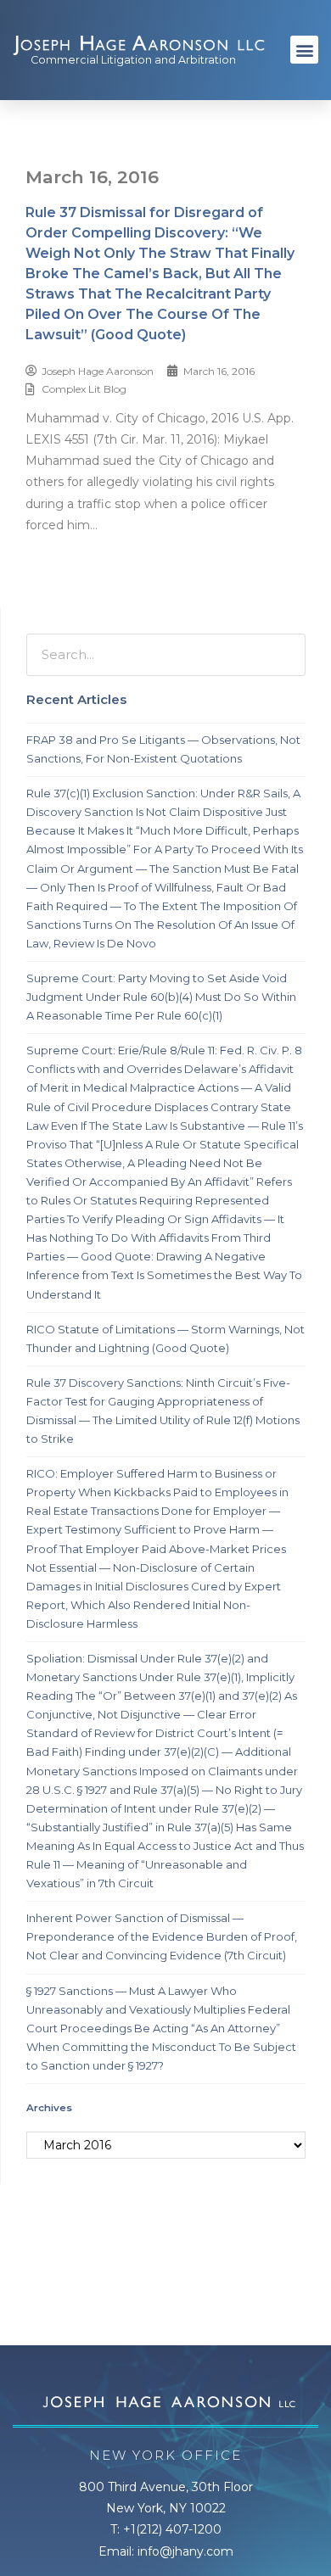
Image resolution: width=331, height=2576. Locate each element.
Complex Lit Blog (84, 389)
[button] (304, 50)
